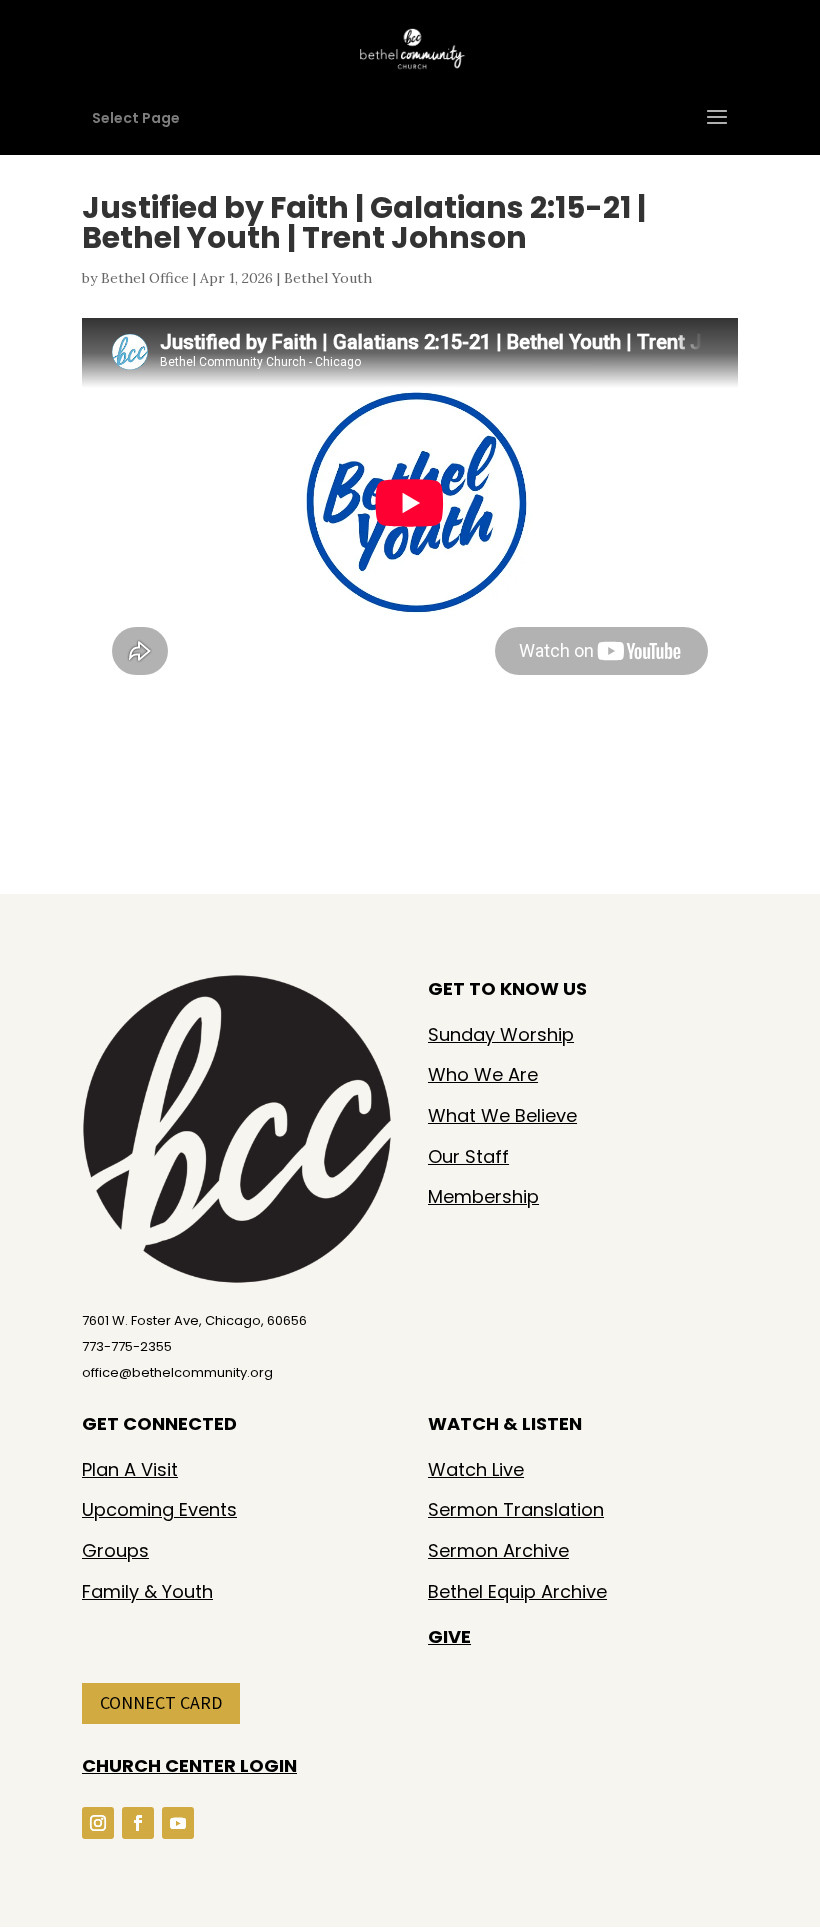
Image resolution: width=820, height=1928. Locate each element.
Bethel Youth (328, 278)
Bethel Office (145, 278)
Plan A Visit (130, 1469)
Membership (483, 1196)
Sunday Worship (501, 1034)
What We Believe (502, 1115)
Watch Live (476, 1469)
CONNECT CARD (161, 1702)
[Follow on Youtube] (178, 1823)
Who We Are (483, 1074)
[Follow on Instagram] (98, 1823)
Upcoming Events (159, 1509)
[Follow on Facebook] (138, 1823)
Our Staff (468, 1156)
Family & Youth (147, 1591)
